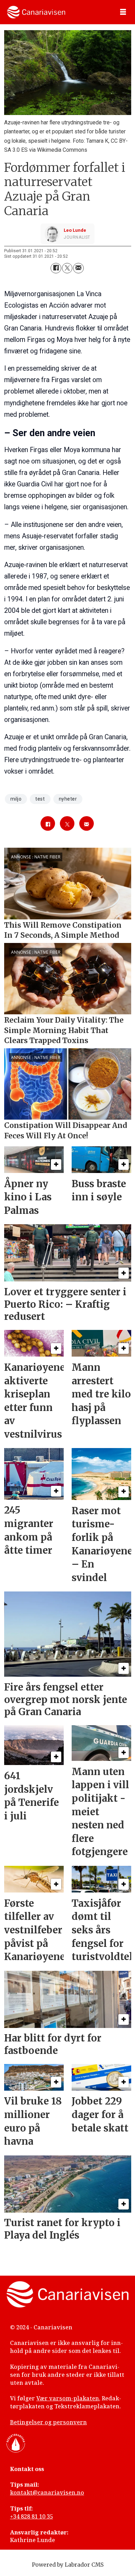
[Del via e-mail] (78, 268)
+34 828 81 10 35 (31, 2516)
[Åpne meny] (123, 12)
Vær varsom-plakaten (68, 2398)
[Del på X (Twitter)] (67, 268)
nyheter (68, 799)
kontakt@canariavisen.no (47, 2493)
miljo (16, 799)
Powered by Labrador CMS (68, 2565)
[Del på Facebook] (56, 268)
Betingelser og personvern (48, 2422)
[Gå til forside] (36, 12)
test (40, 799)
